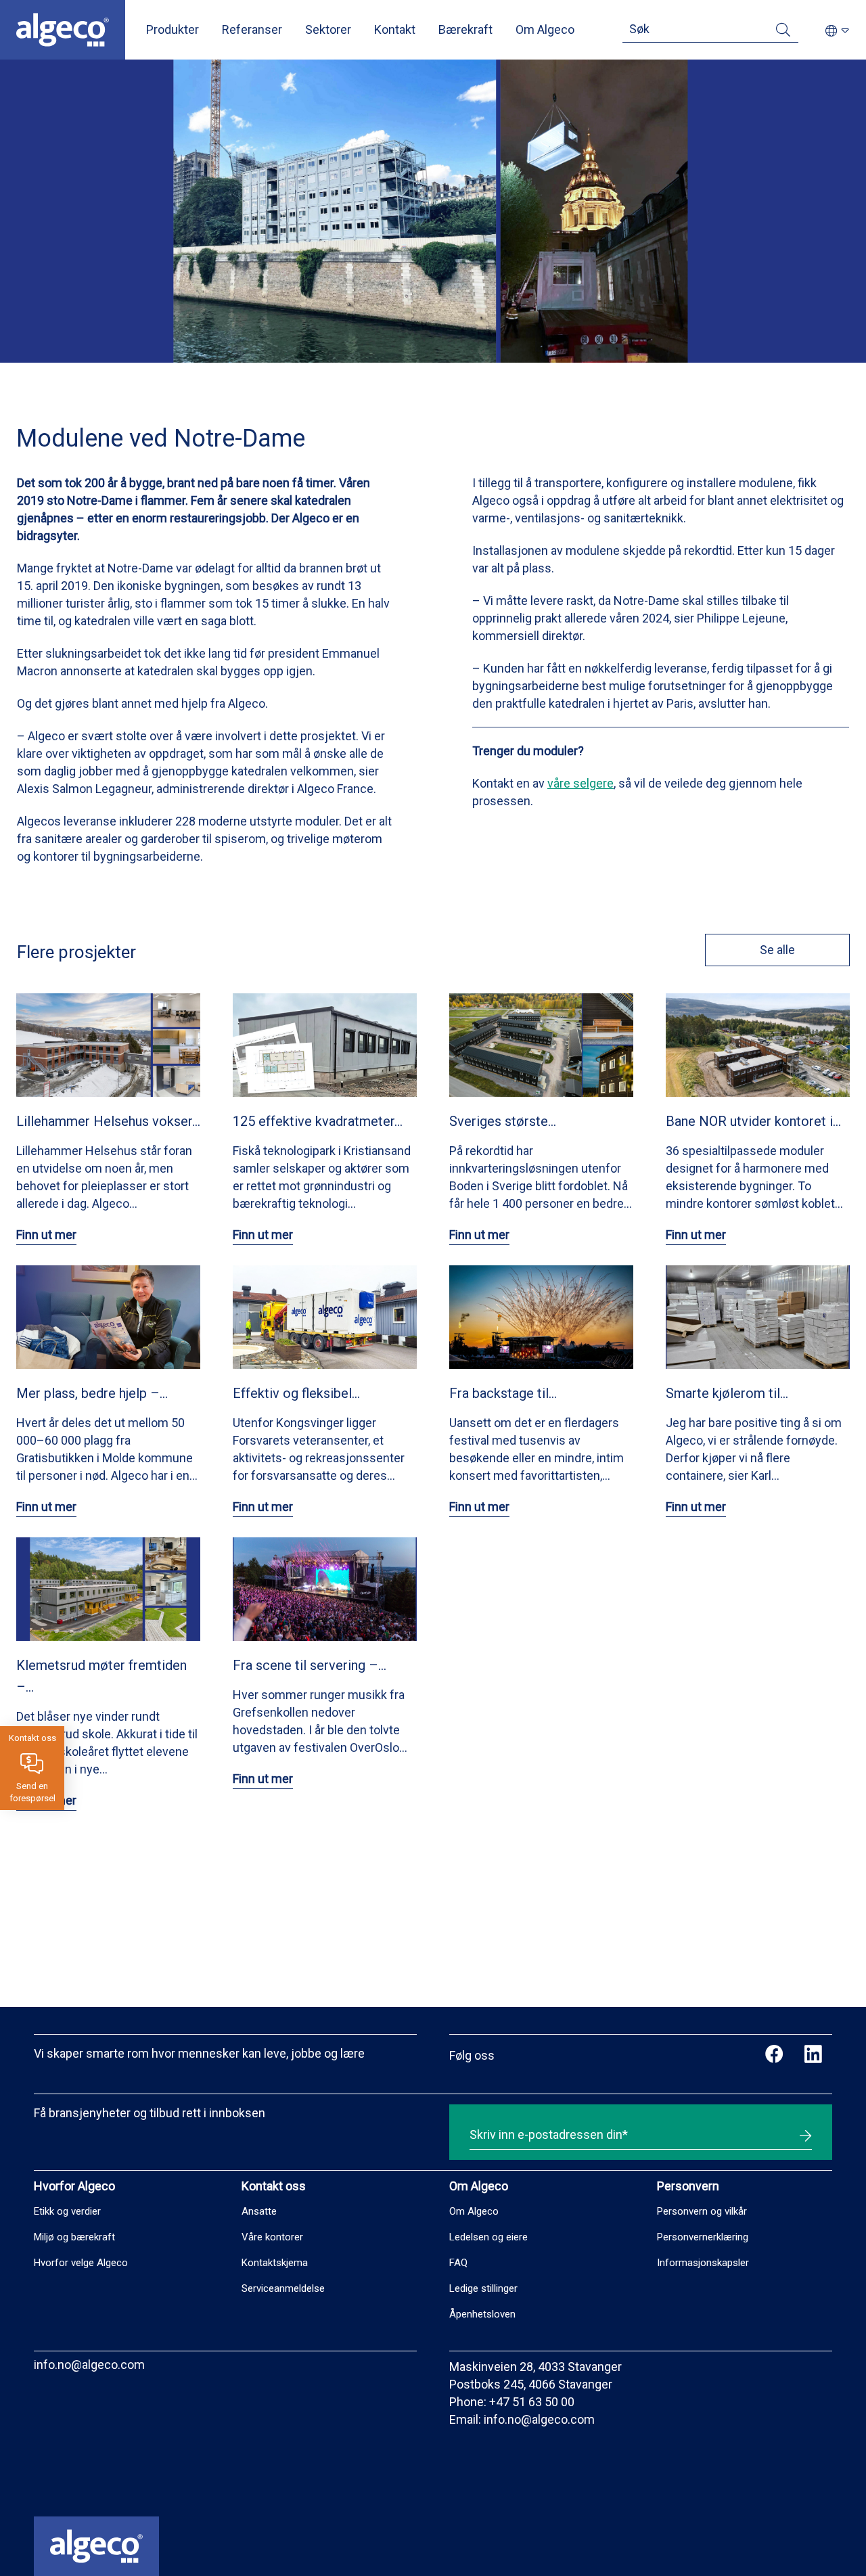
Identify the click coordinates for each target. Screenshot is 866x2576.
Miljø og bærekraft (74, 2237)
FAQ (458, 2263)
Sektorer (328, 29)
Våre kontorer (272, 2237)
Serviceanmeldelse (283, 2288)
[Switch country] (837, 31)
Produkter (173, 29)
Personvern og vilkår (702, 2211)
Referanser (252, 29)
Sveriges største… (503, 1121)
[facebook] (774, 2056)
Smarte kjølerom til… (727, 1393)
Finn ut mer (46, 1235)
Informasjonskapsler (703, 2263)
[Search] (783, 32)
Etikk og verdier (67, 2211)
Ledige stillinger (483, 2288)
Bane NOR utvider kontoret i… (753, 1121)
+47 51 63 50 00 (532, 2402)
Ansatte (259, 2211)
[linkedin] (813, 2056)
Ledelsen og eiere (488, 2237)
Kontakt (395, 29)
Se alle (777, 950)
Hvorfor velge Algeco (81, 2263)
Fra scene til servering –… (310, 1665)
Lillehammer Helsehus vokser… (108, 1121)
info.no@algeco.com (89, 2365)
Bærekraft (465, 29)
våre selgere (580, 783)
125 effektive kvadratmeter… (318, 1121)
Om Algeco (545, 29)
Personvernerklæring (703, 2237)
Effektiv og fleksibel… (296, 1393)
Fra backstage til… (503, 1393)
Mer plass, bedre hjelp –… (92, 1393)
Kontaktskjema (275, 2263)
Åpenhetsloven (482, 2314)
